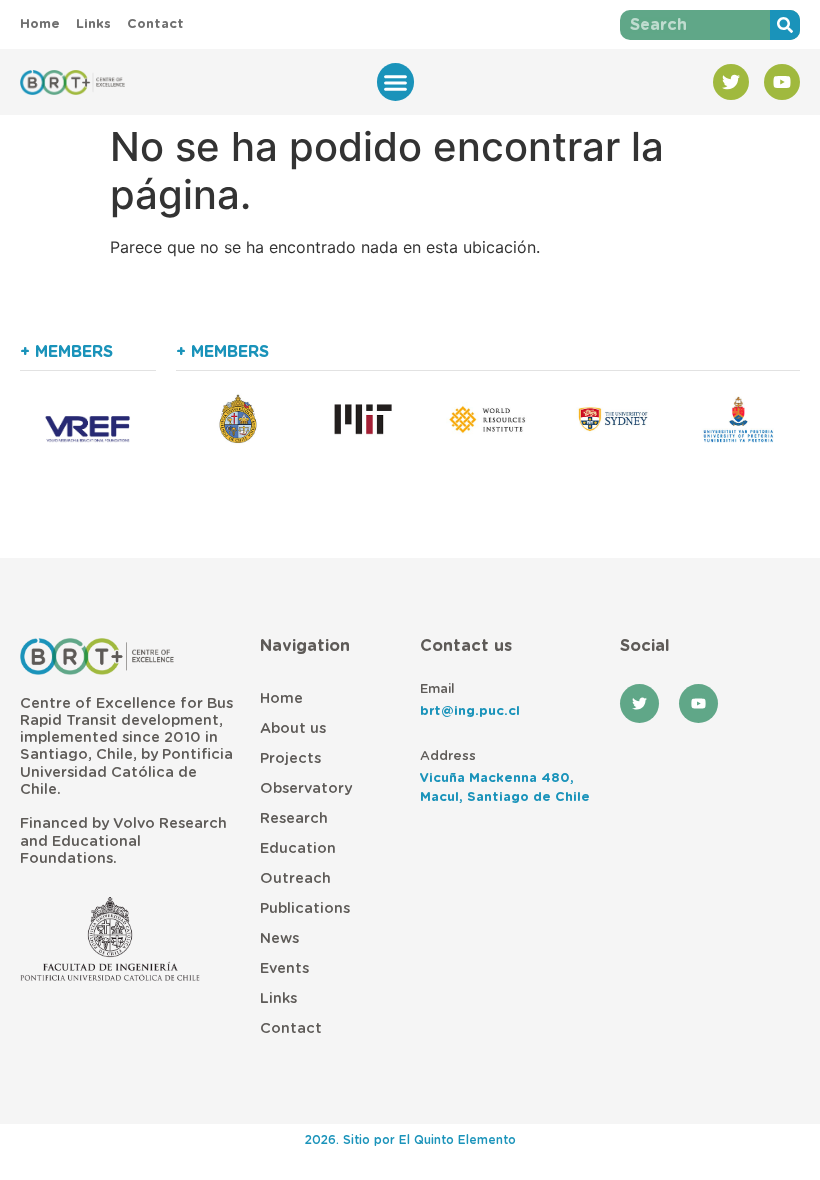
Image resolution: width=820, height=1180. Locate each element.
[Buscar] (785, 25)
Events (284, 968)
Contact (291, 1028)
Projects (290, 758)
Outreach (295, 878)
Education (298, 848)
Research (294, 818)
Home (281, 698)
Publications (305, 908)
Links (278, 998)
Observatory (306, 788)
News (279, 938)
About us (293, 728)
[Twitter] (731, 82)
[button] (396, 82)
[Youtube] (782, 82)
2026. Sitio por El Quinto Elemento (410, 1140)
